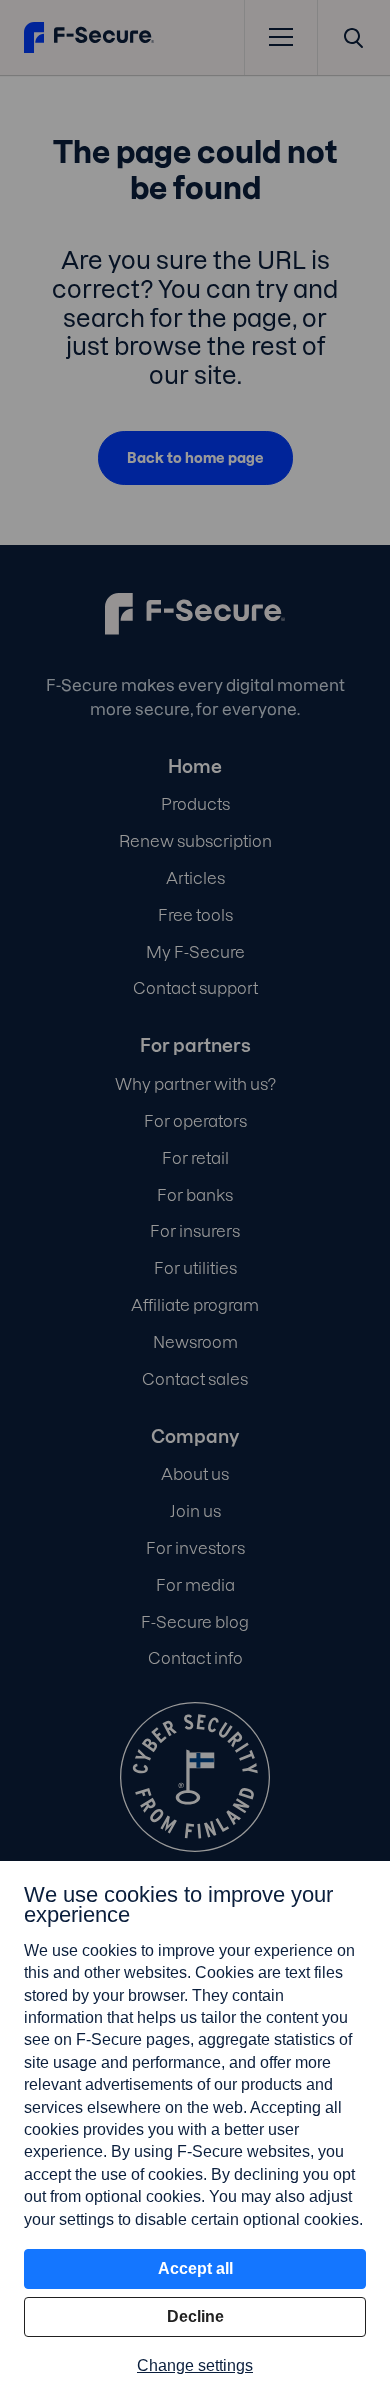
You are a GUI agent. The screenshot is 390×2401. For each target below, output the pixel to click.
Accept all (195, 2268)
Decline (195, 2316)
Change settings (195, 2365)
